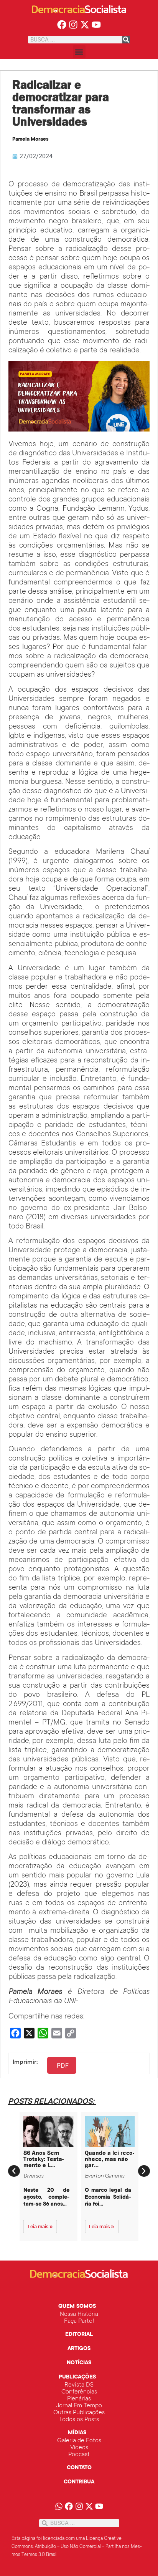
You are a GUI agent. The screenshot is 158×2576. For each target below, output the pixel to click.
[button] (79, 52)
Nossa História (79, 2314)
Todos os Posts (79, 2420)
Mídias (77, 2433)
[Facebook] (62, 24)
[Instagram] (73, 24)
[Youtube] (96, 24)
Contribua (79, 2482)
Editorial (79, 2335)
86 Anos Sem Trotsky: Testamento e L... (44, 2159)
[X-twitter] (85, 24)
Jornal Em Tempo (79, 2406)
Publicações (77, 2377)
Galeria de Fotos (79, 2441)
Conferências (79, 2392)
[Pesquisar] (126, 40)
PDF (63, 2065)
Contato (79, 2468)
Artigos (79, 2349)
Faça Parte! (79, 2321)
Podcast (79, 2455)
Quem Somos (77, 2307)
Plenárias (79, 2399)
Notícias (79, 2363)
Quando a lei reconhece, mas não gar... (109, 2159)
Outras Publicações (79, 2413)
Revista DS (79, 2385)
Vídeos (79, 2448)
